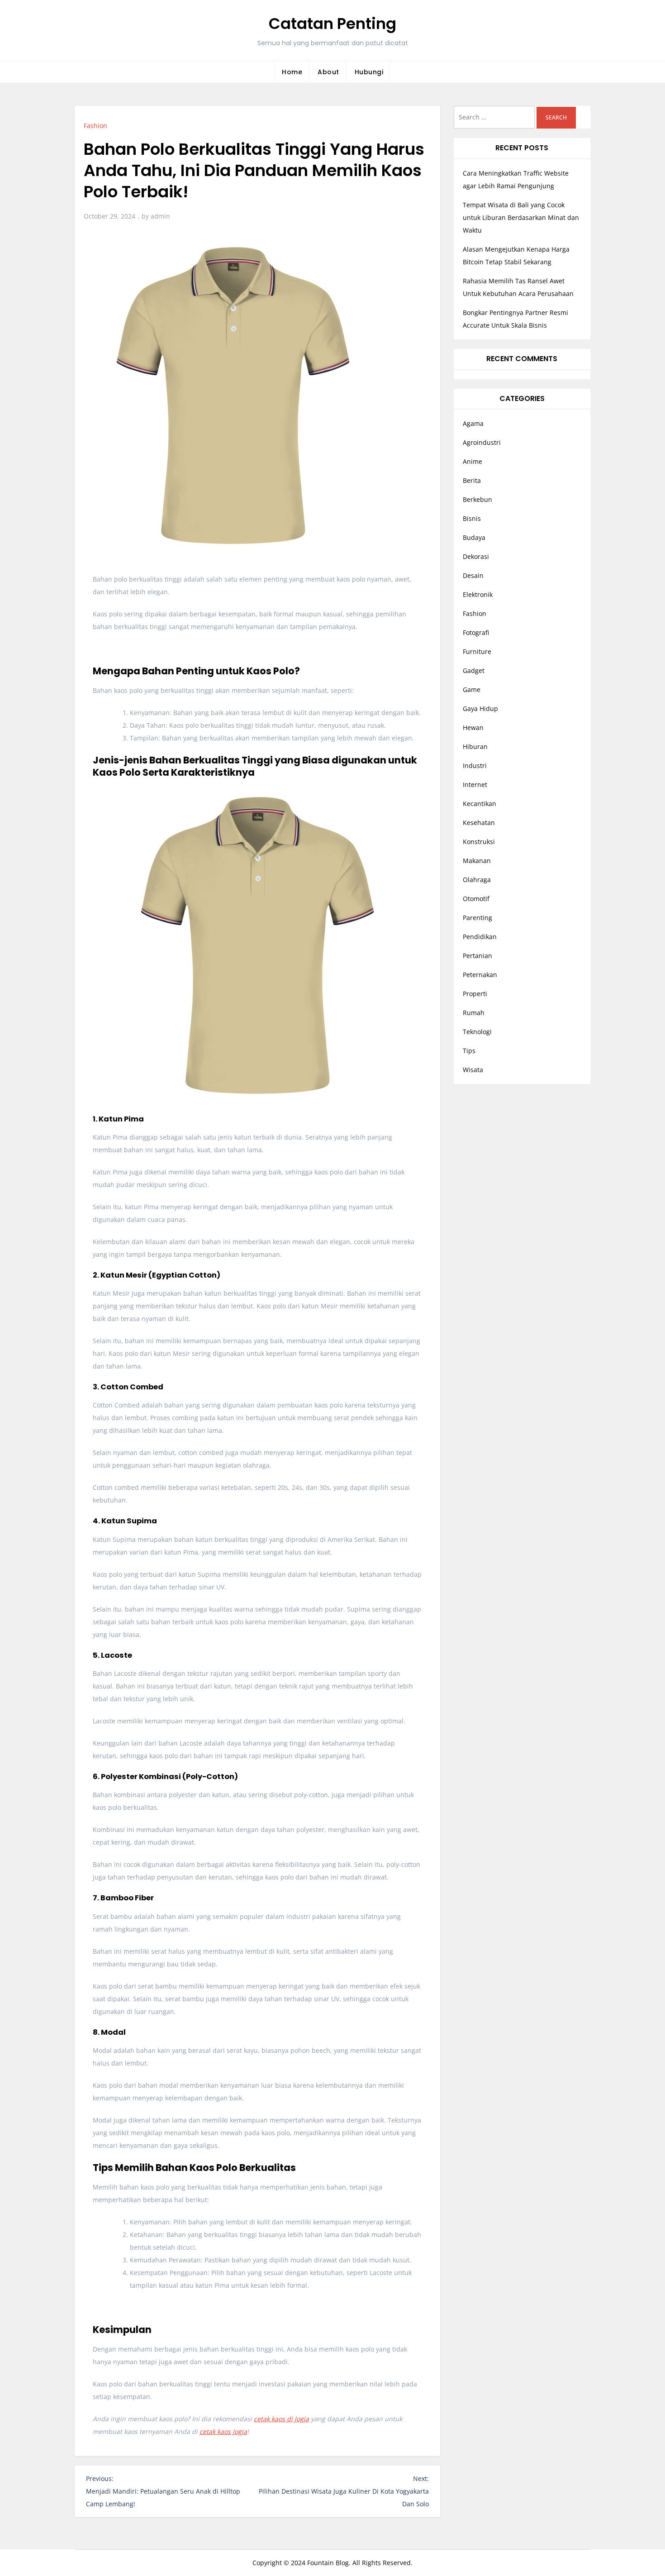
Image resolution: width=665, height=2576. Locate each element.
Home (292, 72)
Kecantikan (480, 804)
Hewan (473, 727)
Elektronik (478, 594)
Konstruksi (479, 842)
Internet (475, 785)
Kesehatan (479, 823)
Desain (473, 575)
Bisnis (472, 518)
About (328, 72)
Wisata (473, 1070)
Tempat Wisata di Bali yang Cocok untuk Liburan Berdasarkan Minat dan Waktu (521, 217)
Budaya (474, 537)
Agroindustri (482, 442)
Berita (472, 480)
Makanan (477, 861)
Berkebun (477, 499)
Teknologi (477, 1032)
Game (472, 689)
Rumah (474, 1013)
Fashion (95, 126)
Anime (473, 461)
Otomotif (476, 899)
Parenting (477, 918)
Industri (475, 766)
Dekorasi (476, 556)
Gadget (474, 670)
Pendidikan (480, 937)
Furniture (477, 651)
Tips (469, 1051)
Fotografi (476, 632)
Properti (475, 994)
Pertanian (477, 956)
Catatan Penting (332, 24)
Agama (473, 423)
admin (160, 216)
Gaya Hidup (480, 708)
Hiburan (475, 747)
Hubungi (369, 72)
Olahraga (477, 880)
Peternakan (480, 975)
